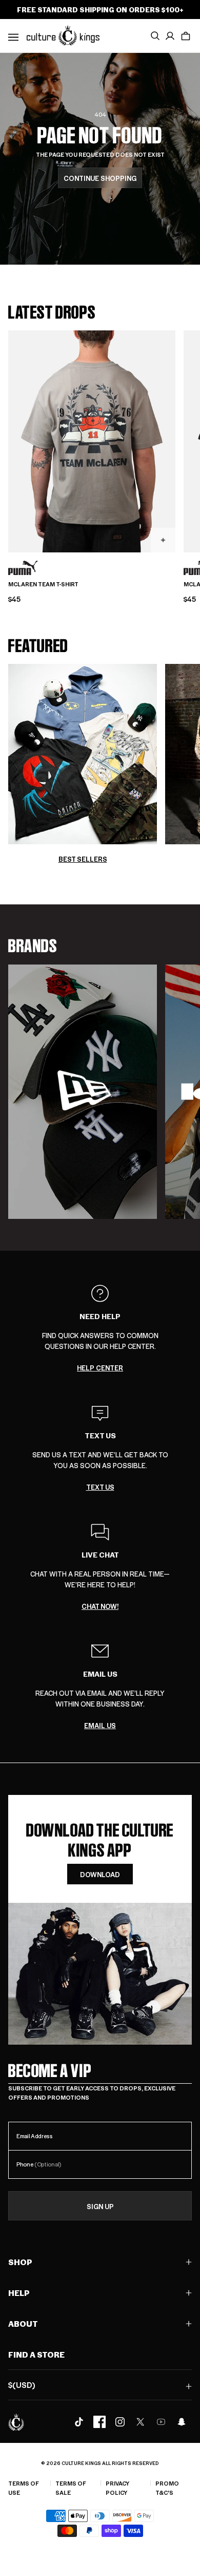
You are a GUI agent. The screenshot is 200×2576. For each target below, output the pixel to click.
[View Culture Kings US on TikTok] (79, 2422)
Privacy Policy (117, 2488)
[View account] (170, 36)
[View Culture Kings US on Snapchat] (182, 2422)
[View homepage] (63, 35)
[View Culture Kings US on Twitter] (141, 2422)
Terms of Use (24, 2488)
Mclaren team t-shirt (43, 584)
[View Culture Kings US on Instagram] (120, 2422)
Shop (20, 2262)
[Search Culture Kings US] (155, 36)
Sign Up (100, 2206)
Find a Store (36, 2354)
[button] (186, 36)
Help (19, 2293)
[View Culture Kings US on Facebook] (99, 2422)
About (23, 2323)
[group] (83, 1092)
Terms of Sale (71, 2488)
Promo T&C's (167, 2488)
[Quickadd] (163, 540)
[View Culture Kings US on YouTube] (161, 2422)
